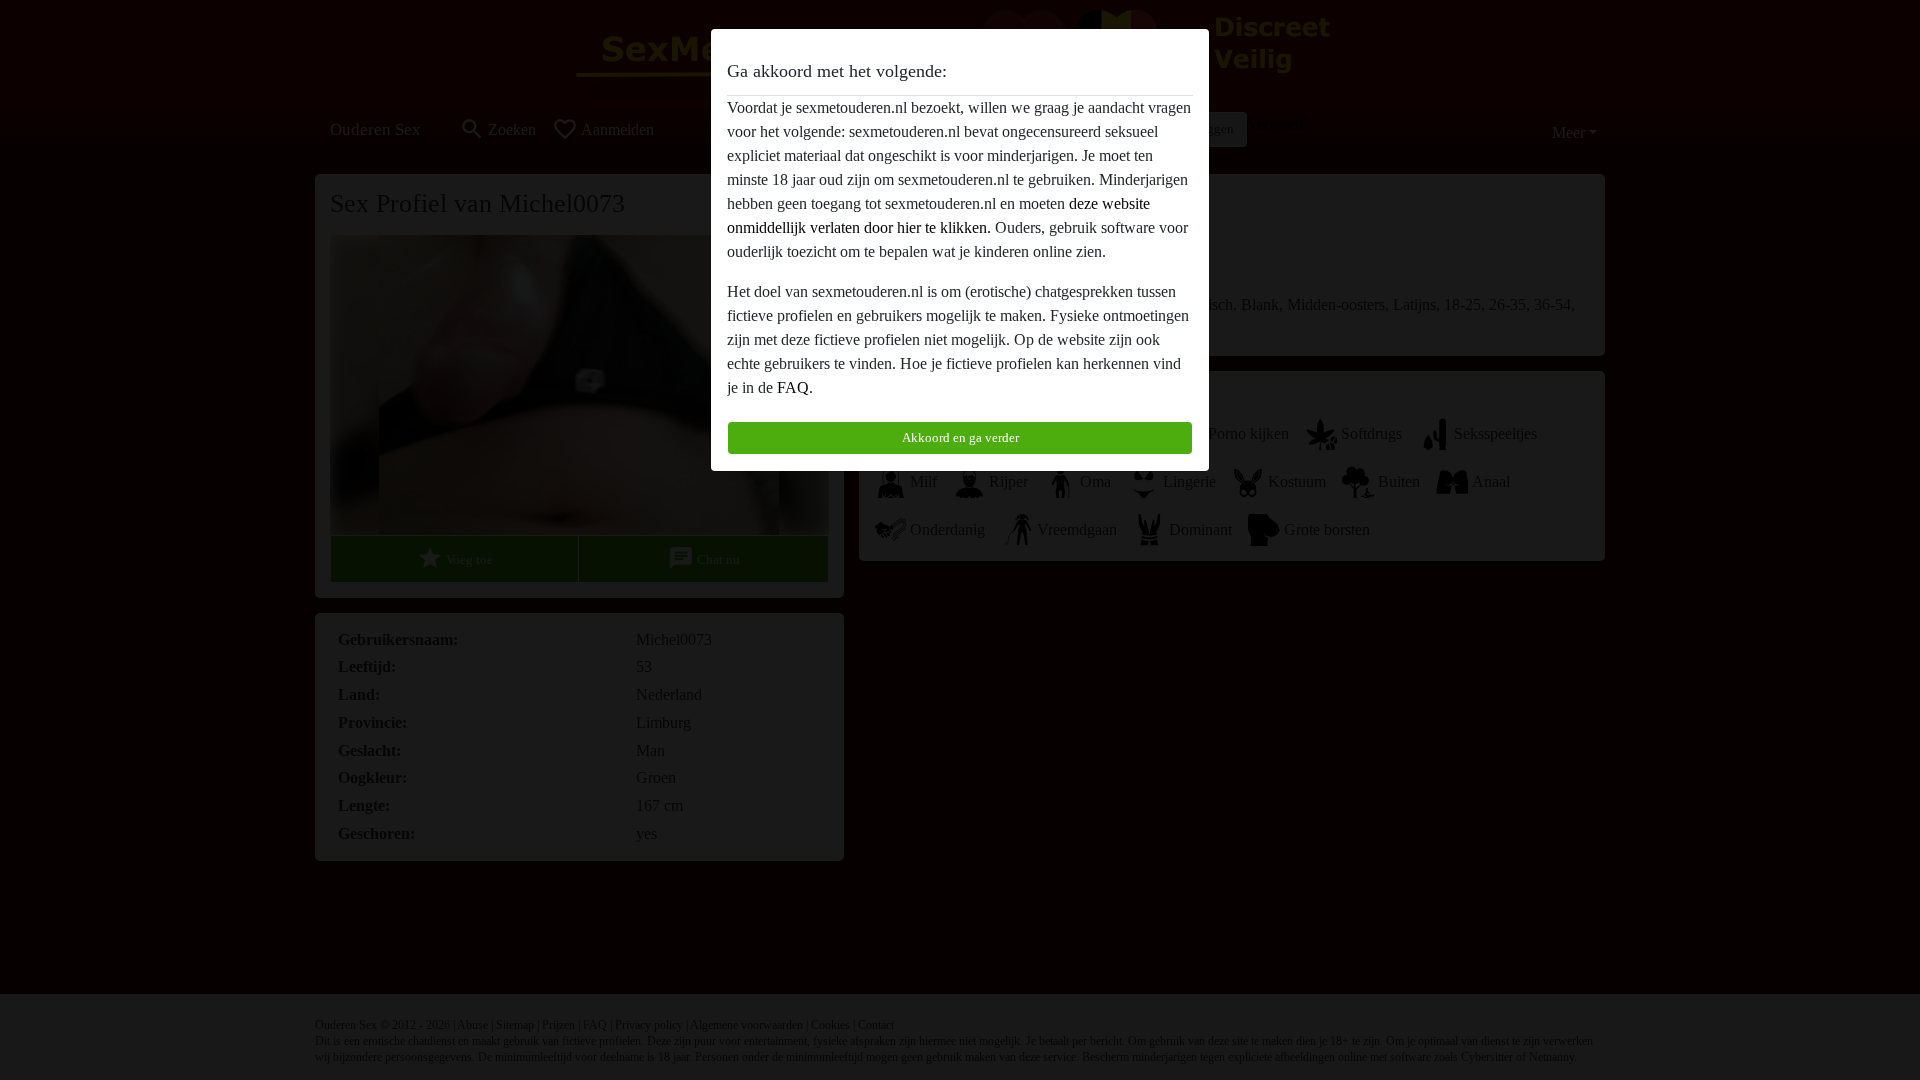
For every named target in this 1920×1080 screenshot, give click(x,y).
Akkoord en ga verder (960, 437)
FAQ (793, 387)
